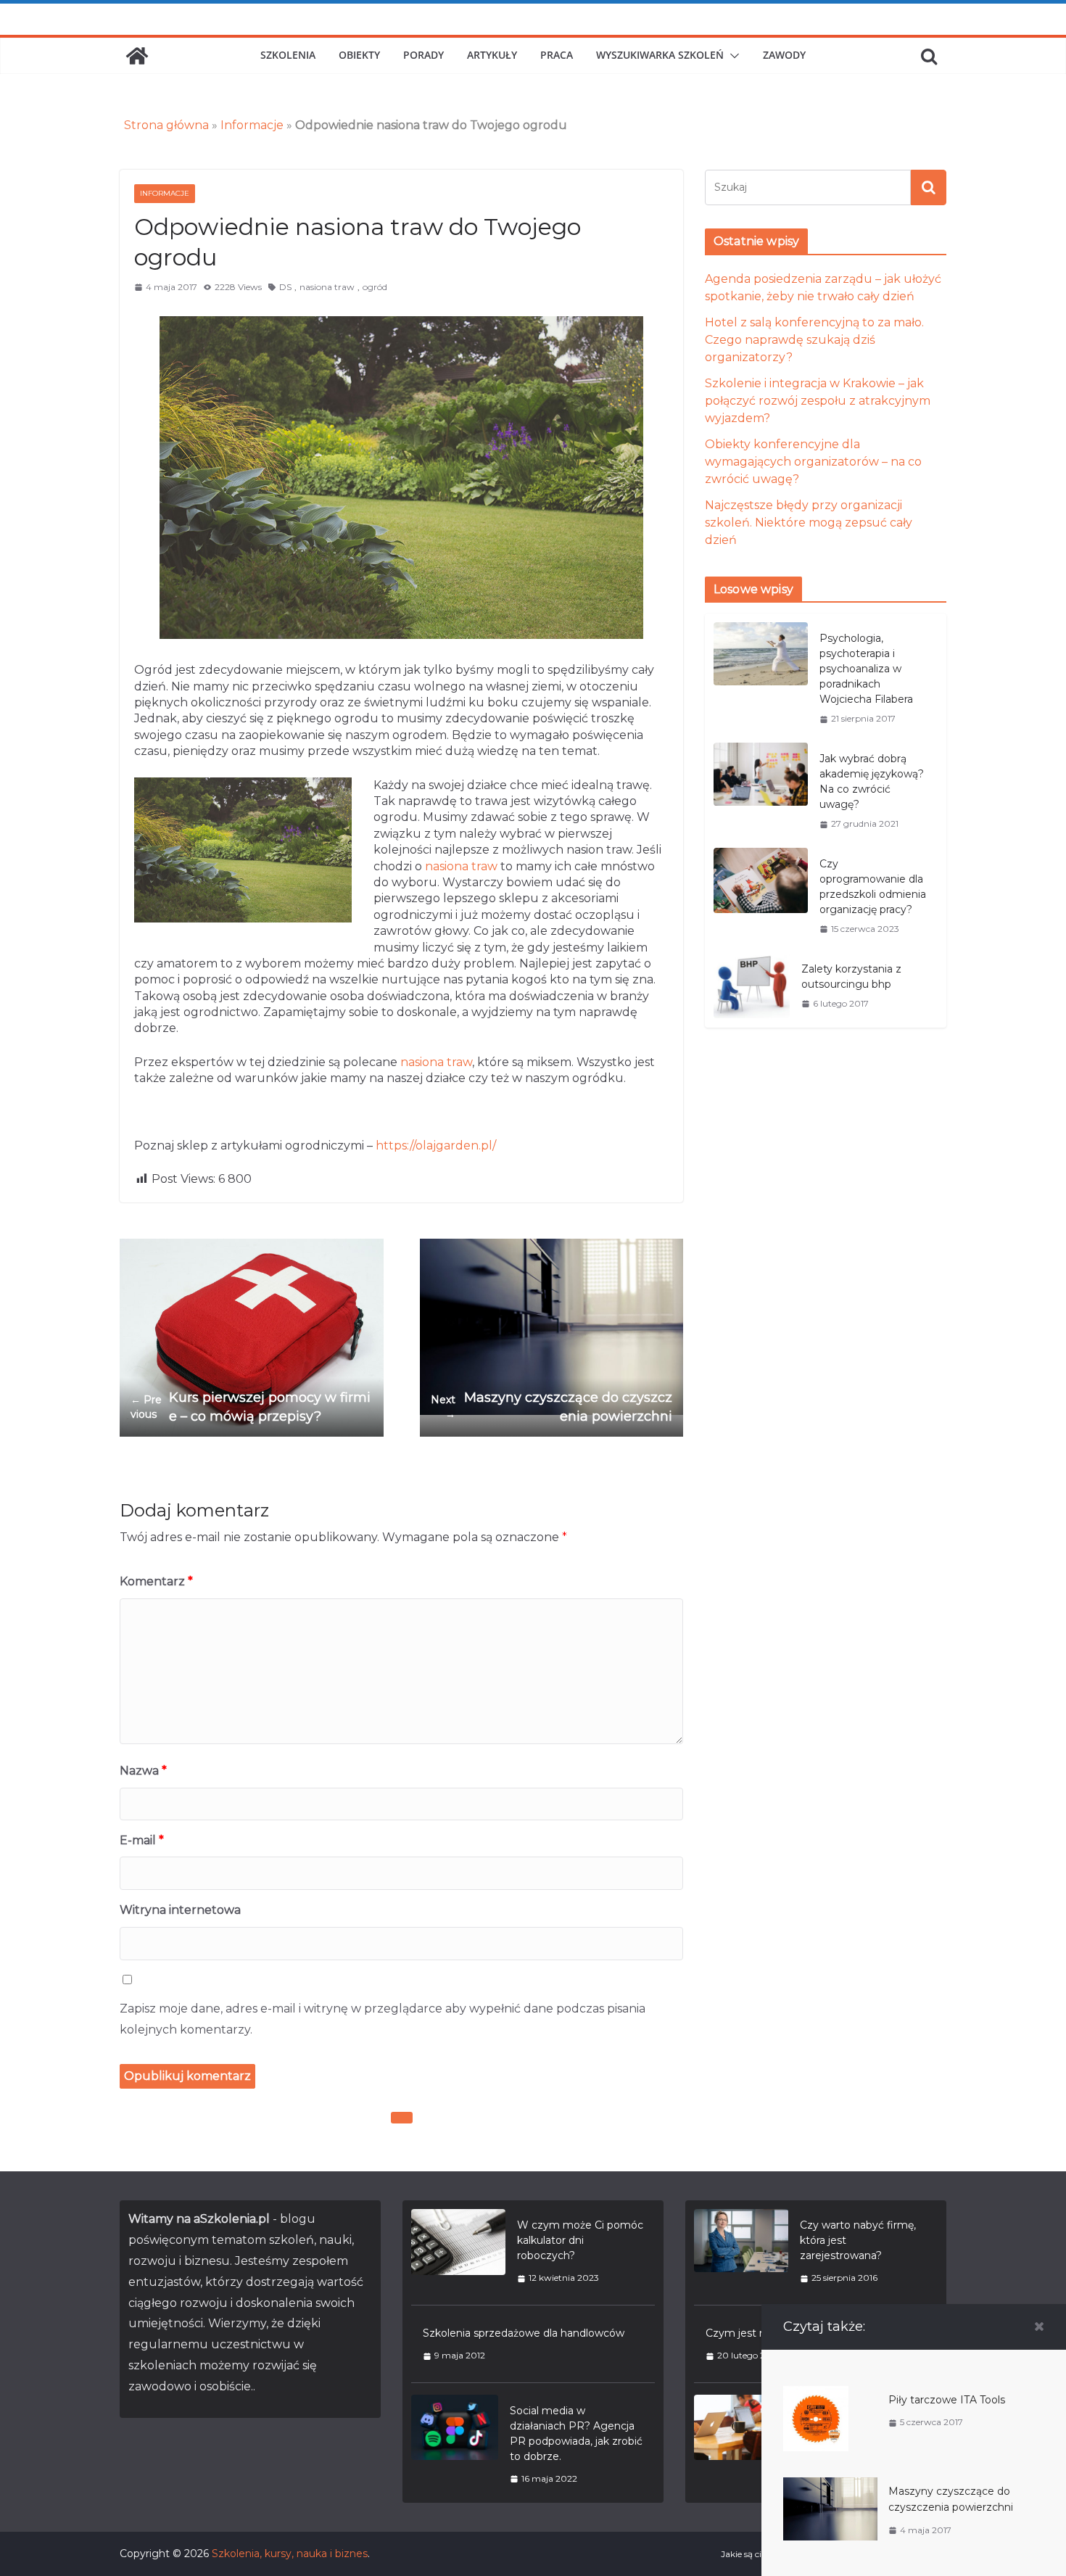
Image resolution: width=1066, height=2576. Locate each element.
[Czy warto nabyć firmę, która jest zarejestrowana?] (741, 2251)
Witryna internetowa (180, 1910)
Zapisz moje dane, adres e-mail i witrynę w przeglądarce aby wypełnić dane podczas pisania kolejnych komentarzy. (383, 2019)
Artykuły (492, 55)
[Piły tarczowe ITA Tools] (816, 2394)
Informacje (252, 125)
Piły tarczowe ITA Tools (947, 2400)
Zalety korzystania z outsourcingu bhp (851, 977)
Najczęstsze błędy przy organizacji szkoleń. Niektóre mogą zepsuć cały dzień (809, 523)
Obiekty (359, 55)
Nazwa (143, 1771)
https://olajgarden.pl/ (436, 1145)
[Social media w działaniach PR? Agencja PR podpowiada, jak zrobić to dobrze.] (455, 2444)
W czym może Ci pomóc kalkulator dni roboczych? (580, 2240)
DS (285, 287)
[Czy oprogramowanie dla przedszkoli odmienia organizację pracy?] (761, 896)
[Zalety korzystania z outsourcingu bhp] (752, 986)
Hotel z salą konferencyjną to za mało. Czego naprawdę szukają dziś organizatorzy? (814, 340)
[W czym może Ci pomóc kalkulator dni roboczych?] (458, 2251)
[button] (732, 56)
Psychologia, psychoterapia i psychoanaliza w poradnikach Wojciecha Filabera (866, 669)
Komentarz (156, 1581)
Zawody (784, 55)
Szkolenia (288, 55)
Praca (557, 55)
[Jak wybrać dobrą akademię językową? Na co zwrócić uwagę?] (761, 791)
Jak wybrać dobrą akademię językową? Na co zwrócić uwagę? (872, 781)
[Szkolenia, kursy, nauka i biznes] (137, 56)
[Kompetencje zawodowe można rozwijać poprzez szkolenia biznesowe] (741, 2444)
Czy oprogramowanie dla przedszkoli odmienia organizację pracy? (873, 887)
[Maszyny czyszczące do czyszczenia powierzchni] (830, 2485)
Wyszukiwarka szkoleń (660, 55)
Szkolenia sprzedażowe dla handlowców (524, 2333)
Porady (423, 55)
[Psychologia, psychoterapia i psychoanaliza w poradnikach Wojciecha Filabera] (761, 678)
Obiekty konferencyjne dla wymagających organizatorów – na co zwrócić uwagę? (813, 462)
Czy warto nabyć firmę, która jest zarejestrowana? (858, 2240)
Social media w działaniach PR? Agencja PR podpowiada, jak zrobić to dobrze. (576, 2433)
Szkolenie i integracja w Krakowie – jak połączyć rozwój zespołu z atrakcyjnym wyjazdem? (818, 401)
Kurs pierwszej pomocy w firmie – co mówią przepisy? (251, 1407)
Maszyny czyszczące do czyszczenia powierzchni (551, 1407)
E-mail (142, 1840)
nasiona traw (327, 287)
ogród (375, 287)
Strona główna (166, 125)
